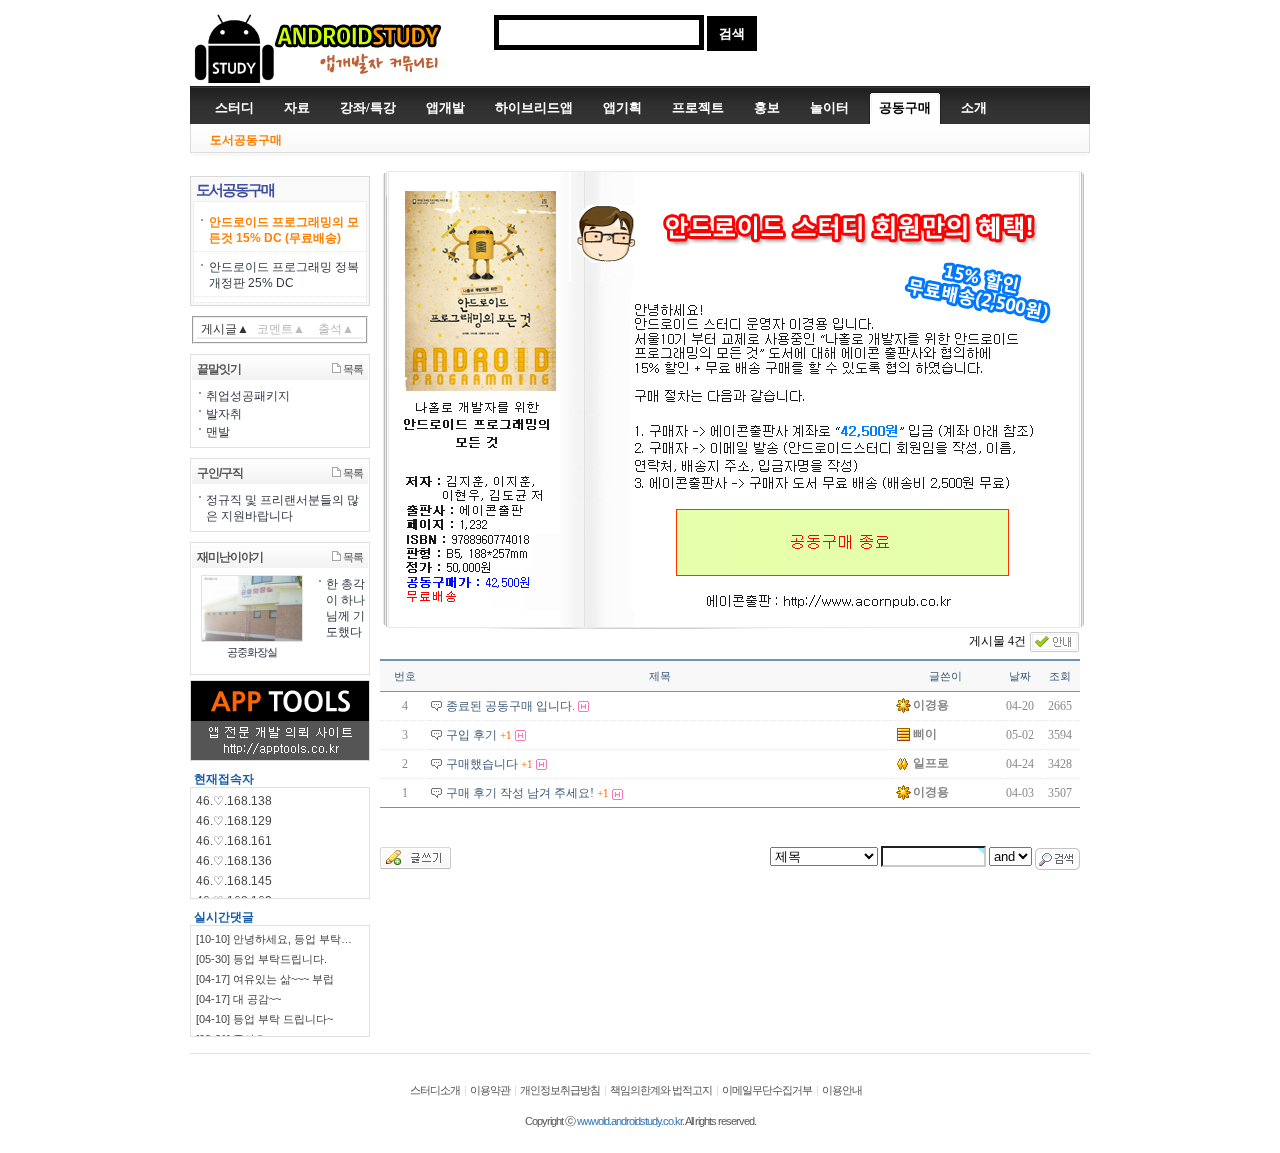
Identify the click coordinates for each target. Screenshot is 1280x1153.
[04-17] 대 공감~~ (238, 999)
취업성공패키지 (248, 396)
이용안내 (842, 1090)
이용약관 (490, 1090)
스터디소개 (435, 1090)
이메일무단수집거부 (767, 1090)
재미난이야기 (230, 557)
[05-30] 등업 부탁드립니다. (261, 959)
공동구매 (905, 107)
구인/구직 (220, 473)
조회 (1060, 676)
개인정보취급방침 (560, 1090)
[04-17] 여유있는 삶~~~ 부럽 (265, 979)
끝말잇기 (219, 369)
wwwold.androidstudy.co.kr (629, 1121)
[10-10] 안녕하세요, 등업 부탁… (274, 939)
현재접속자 (224, 779)
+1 (506, 735)
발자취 (224, 414)
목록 (352, 369)
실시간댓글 (224, 917)
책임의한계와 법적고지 (661, 1090)
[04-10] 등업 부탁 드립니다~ (264, 1019)
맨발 (218, 432)
